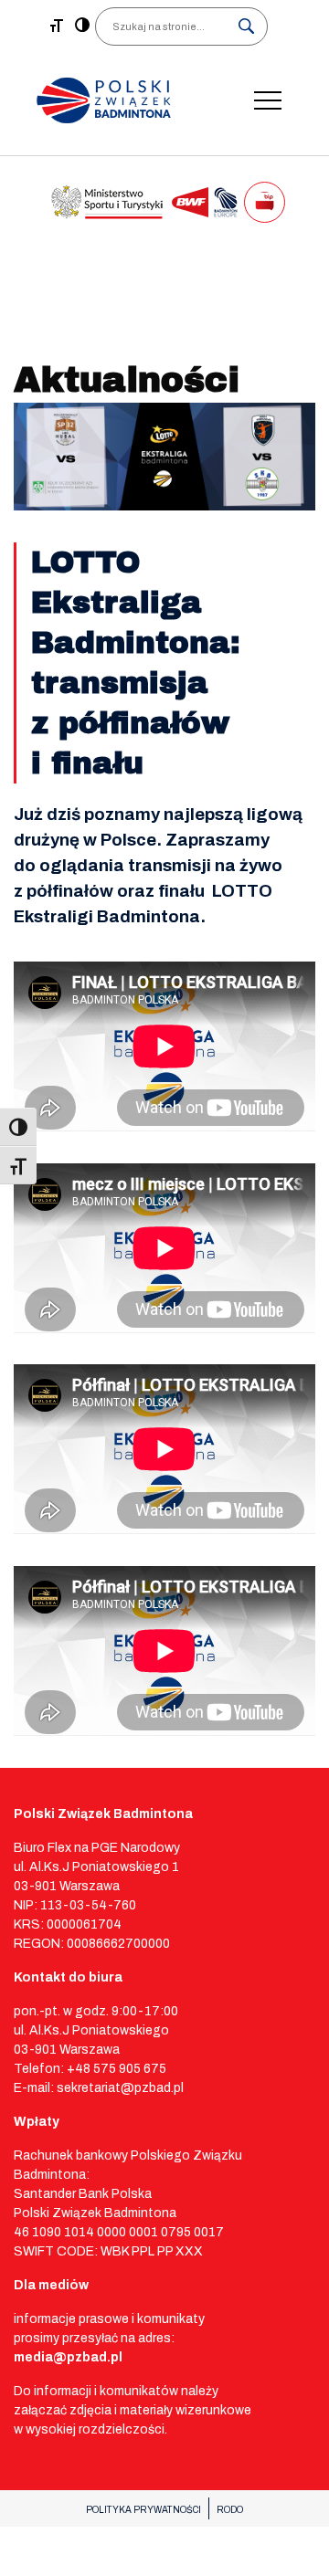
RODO (230, 2510)
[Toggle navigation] (268, 100)
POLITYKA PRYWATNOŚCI (143, 2510)
